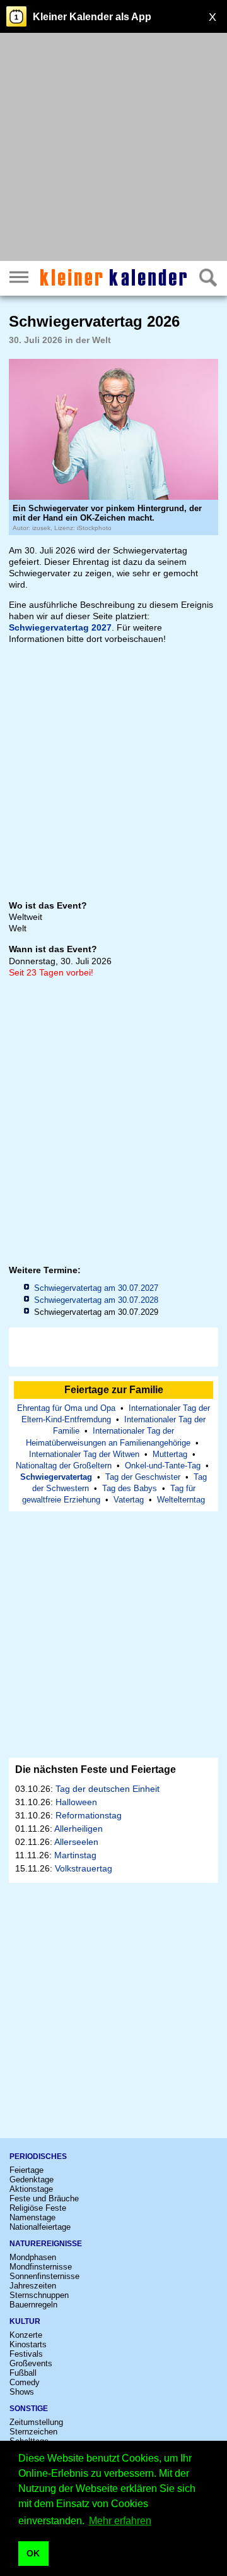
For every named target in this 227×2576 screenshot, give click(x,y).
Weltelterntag (181, 1500)
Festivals (26, 2354)
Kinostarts (28, 2344)
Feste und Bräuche (44, 2198)
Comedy (25, 2382)
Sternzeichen (33, 2432)
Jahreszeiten (33, 2286)
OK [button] (33, 2553)
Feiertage (26, 2170)
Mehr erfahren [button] (120, 2521)
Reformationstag (89, 1815)
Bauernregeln (33, 2305)
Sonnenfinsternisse (44, 2276)
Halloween (76, 1802)
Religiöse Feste (38, 2208)
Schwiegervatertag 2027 (60, 627)
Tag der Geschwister (143, 1477)
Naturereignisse (46, 2244)
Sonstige (29, 2409)
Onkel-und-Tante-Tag (163, 1466)
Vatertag (129, 1500)
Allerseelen (76, 1842)
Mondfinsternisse (41, 2267)
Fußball (23, 2373)
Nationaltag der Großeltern (64, 1466)
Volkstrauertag (84, 1868)
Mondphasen (33, 2257)
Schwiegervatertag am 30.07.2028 (96, 1300)
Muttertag (170, 1454)
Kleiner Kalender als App (92, 17)
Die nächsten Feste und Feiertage (96, 1769)
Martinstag (75, 1855)
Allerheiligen (79, 1829)
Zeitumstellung (36, 2422)
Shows (22, 2392)
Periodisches (38, 2156)
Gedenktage (32, 2180)
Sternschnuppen (39, 2295)
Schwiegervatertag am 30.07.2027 (96, 1288)
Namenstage (32, 2217)
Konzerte (26, 2335)
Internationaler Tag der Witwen (84, 1454)
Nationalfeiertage (40, 2227)
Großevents (31, 2363)
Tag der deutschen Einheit (108, 1789)
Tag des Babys (130, 1488)
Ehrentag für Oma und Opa (66, 1408)
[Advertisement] (113, 148)
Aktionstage (31, 2189)
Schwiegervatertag (56, 1477)
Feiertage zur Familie (114, 1390)
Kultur (25, 2321)
